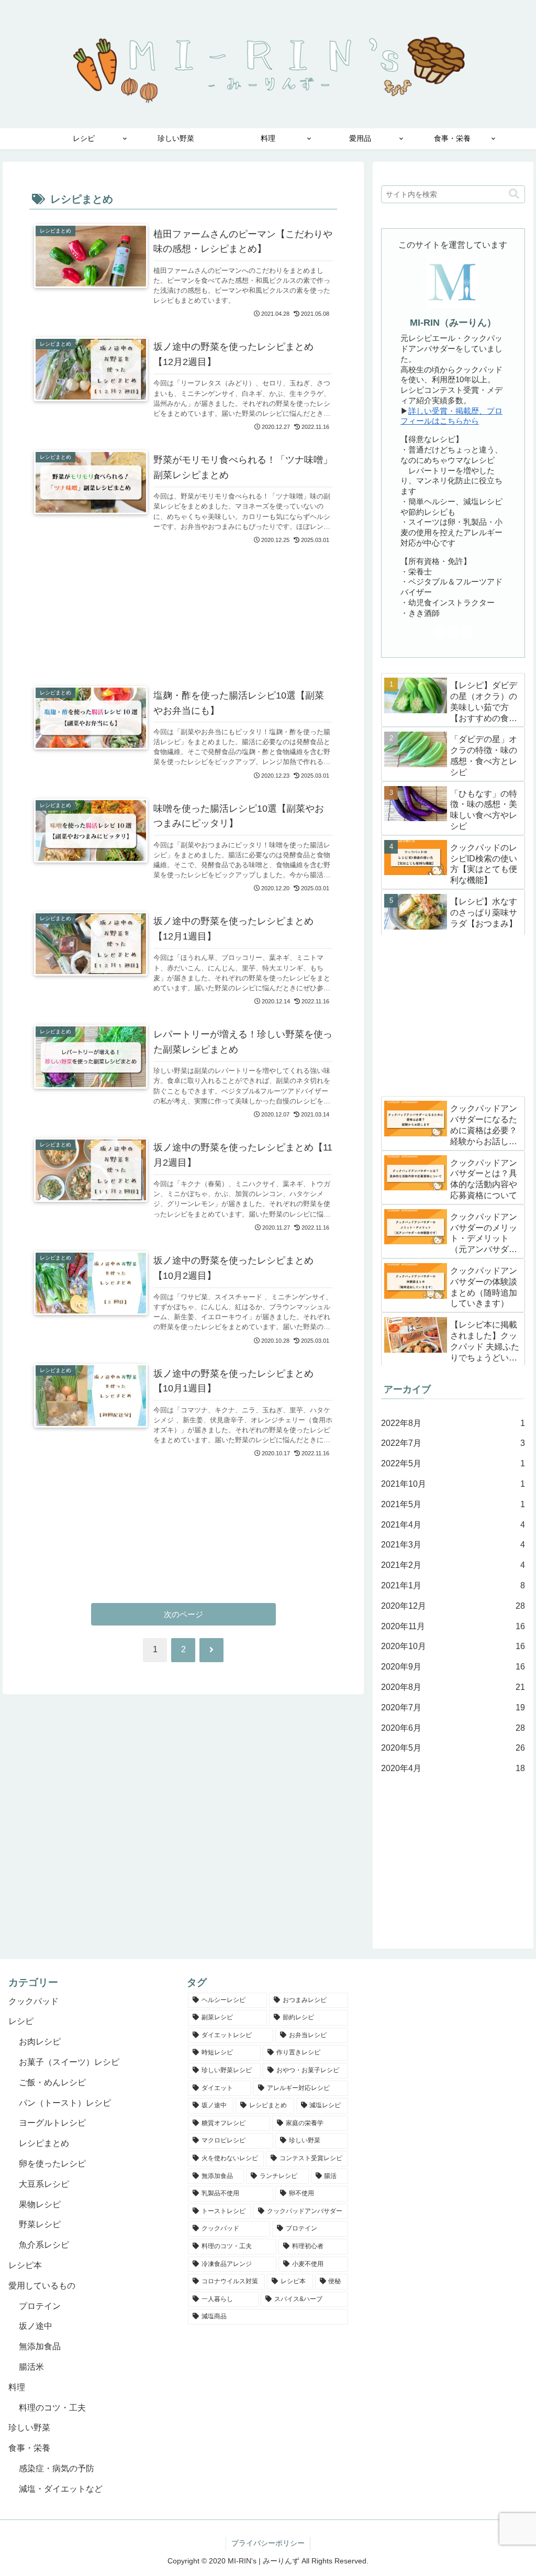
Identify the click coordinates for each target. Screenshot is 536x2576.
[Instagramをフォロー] (439, 632)
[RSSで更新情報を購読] (466, 632)
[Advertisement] (183, 599)
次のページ (183, 1614)
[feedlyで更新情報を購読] (453, 632)
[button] (514, 194)
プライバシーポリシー (268, 2543)
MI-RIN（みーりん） (453, 323)
